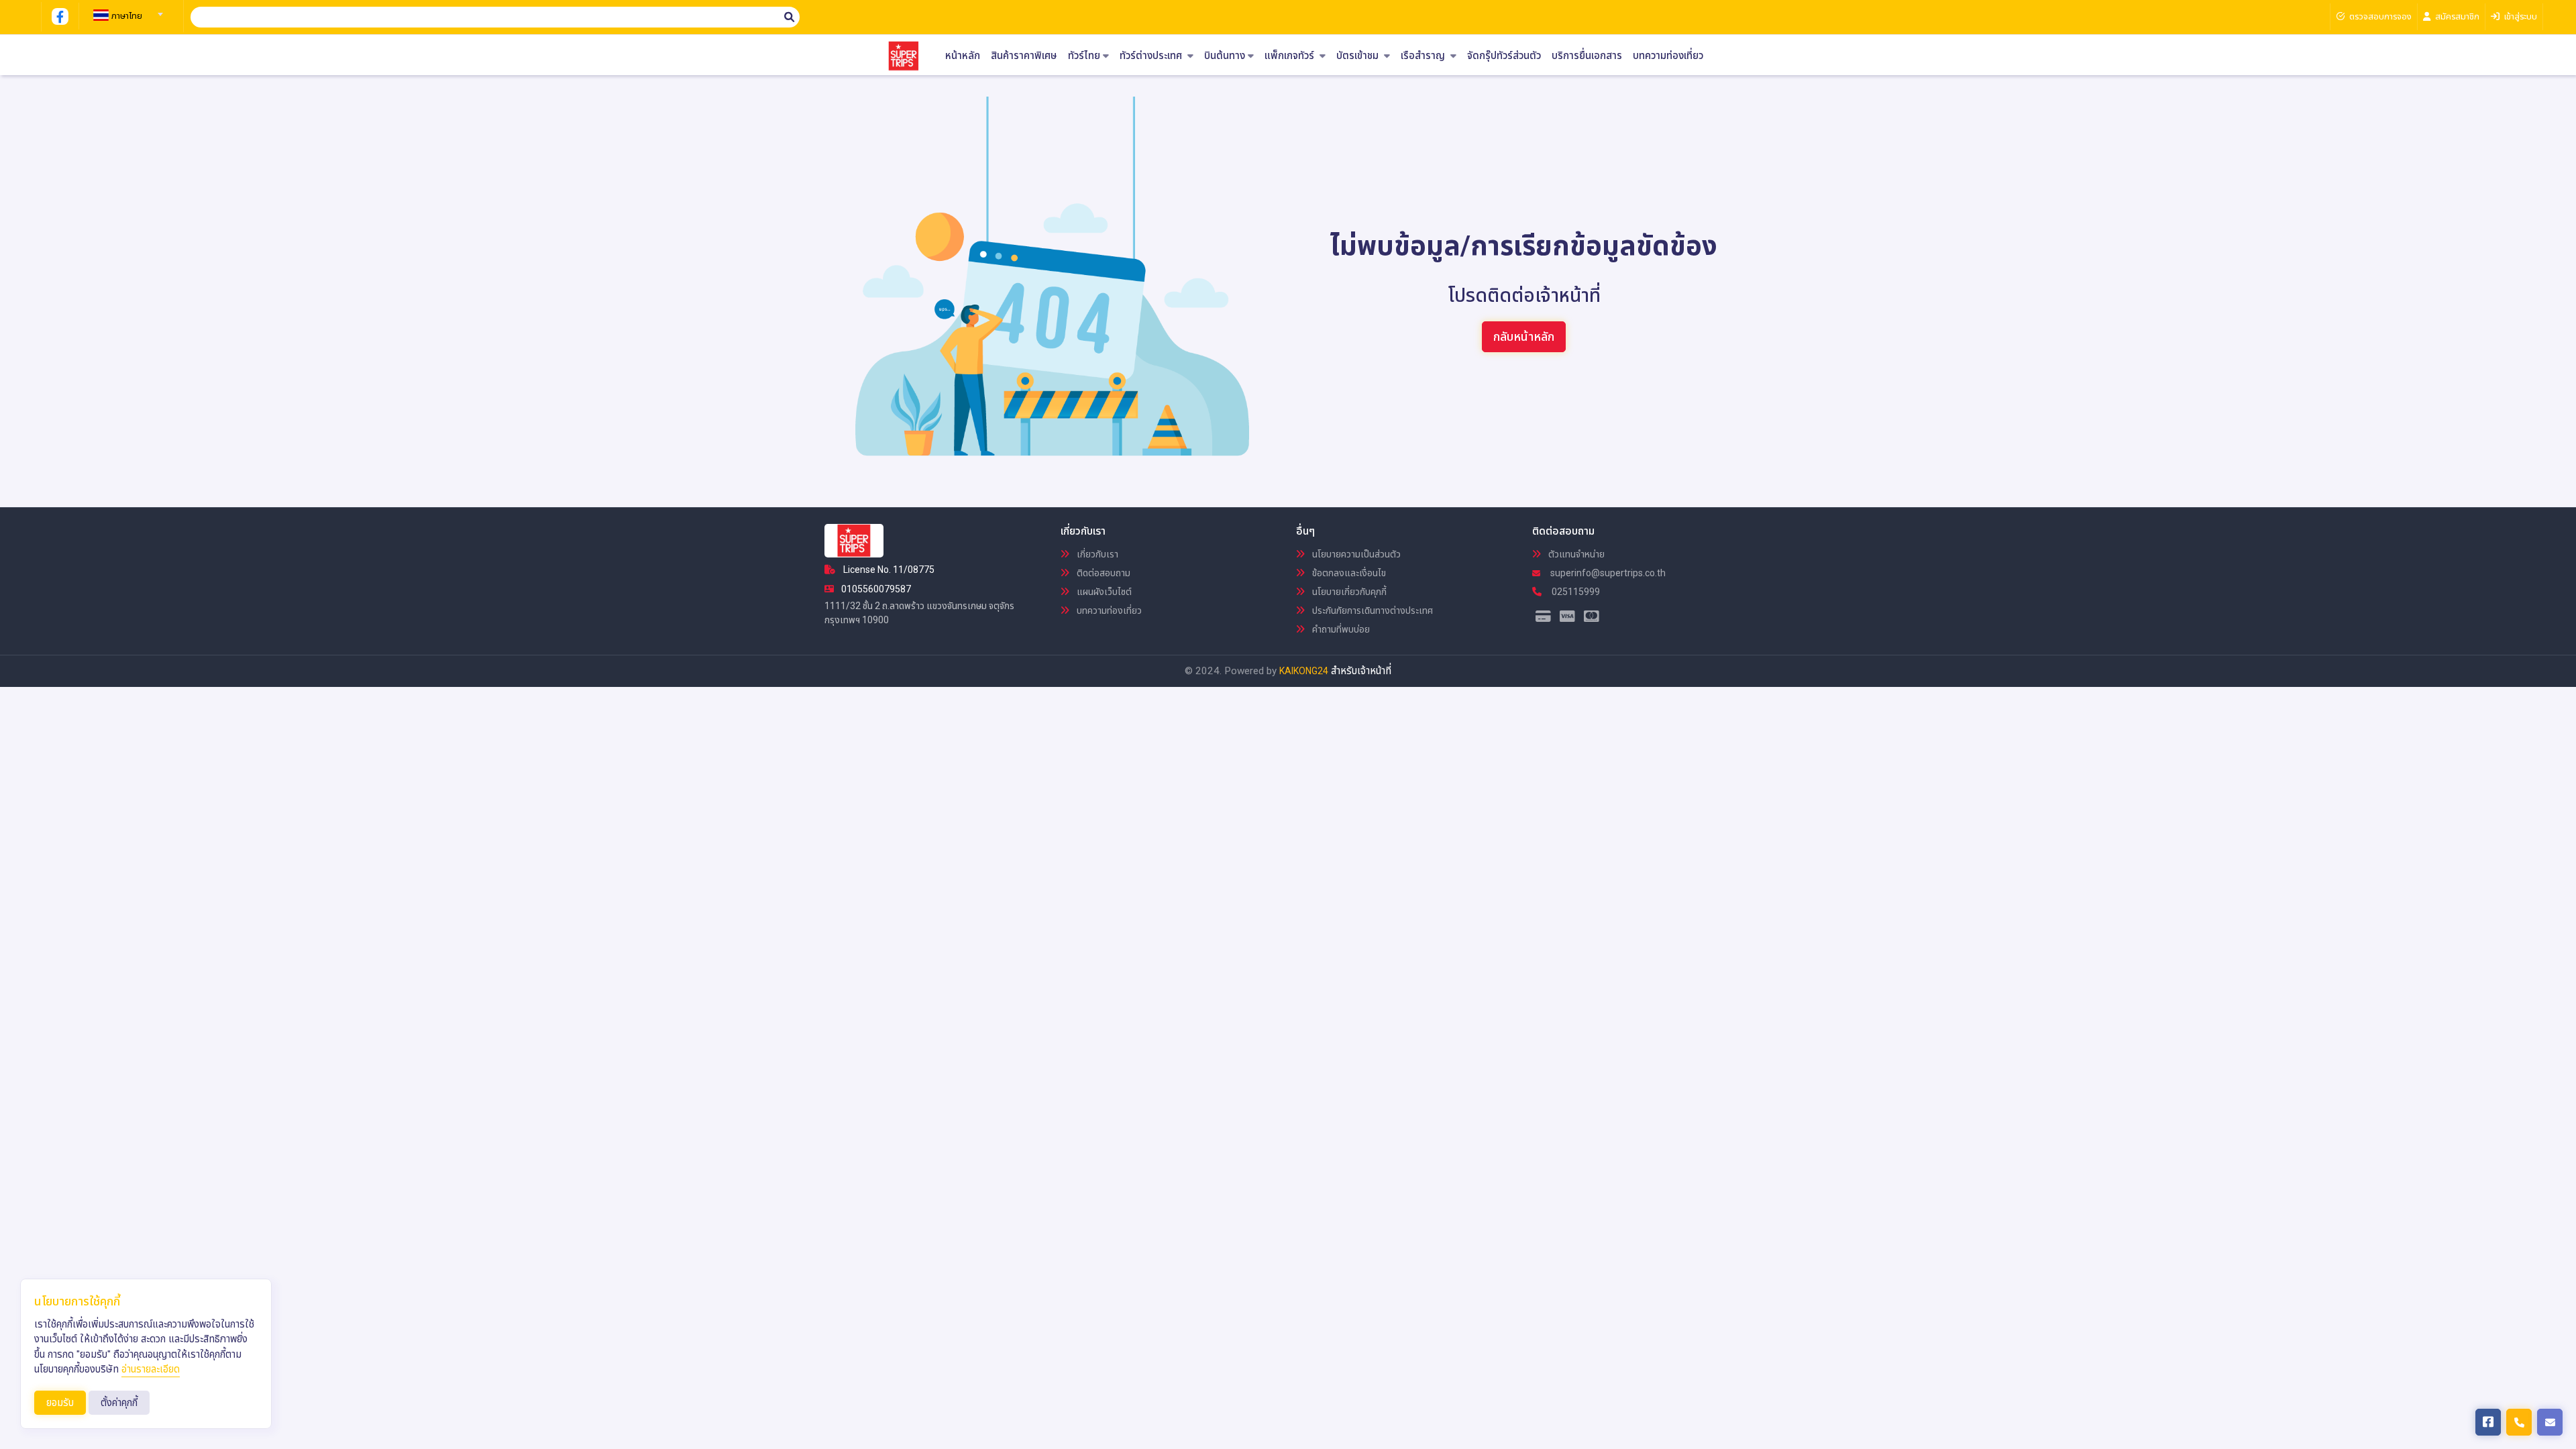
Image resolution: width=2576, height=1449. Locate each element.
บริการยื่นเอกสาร (1587, 56)
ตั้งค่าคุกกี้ (119, 1403)
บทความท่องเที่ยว (1668, 56)
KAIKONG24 (1304, 671)
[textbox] (126, 16)
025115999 (1575, 592)
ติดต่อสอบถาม (1103, 573)
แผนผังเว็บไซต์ (1103, 592)
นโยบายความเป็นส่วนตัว (1355, 554)
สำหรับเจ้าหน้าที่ (1361, 671)
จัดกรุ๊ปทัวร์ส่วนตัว (1504, 56)
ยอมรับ (60, 1403)
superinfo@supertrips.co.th (1607, 573)
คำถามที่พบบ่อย (1340, 629)
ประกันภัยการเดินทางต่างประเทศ (1372, 610)
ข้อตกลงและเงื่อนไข (1348, 573)
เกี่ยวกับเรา (1096, 554)
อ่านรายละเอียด (151, 1369)
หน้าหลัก (963, 56)
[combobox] (126, 10)
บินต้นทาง (1225, 56)
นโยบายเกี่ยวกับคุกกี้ (1348, 592)
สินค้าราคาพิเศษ (1024, 56)
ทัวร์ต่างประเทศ (1152, 56)
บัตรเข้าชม (1359, 56)
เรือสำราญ (1424, 56)
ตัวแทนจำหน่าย (1575, 554)
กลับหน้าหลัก (1524, 336)
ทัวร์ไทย (1084, 56)
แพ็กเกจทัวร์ (1291, 56)
